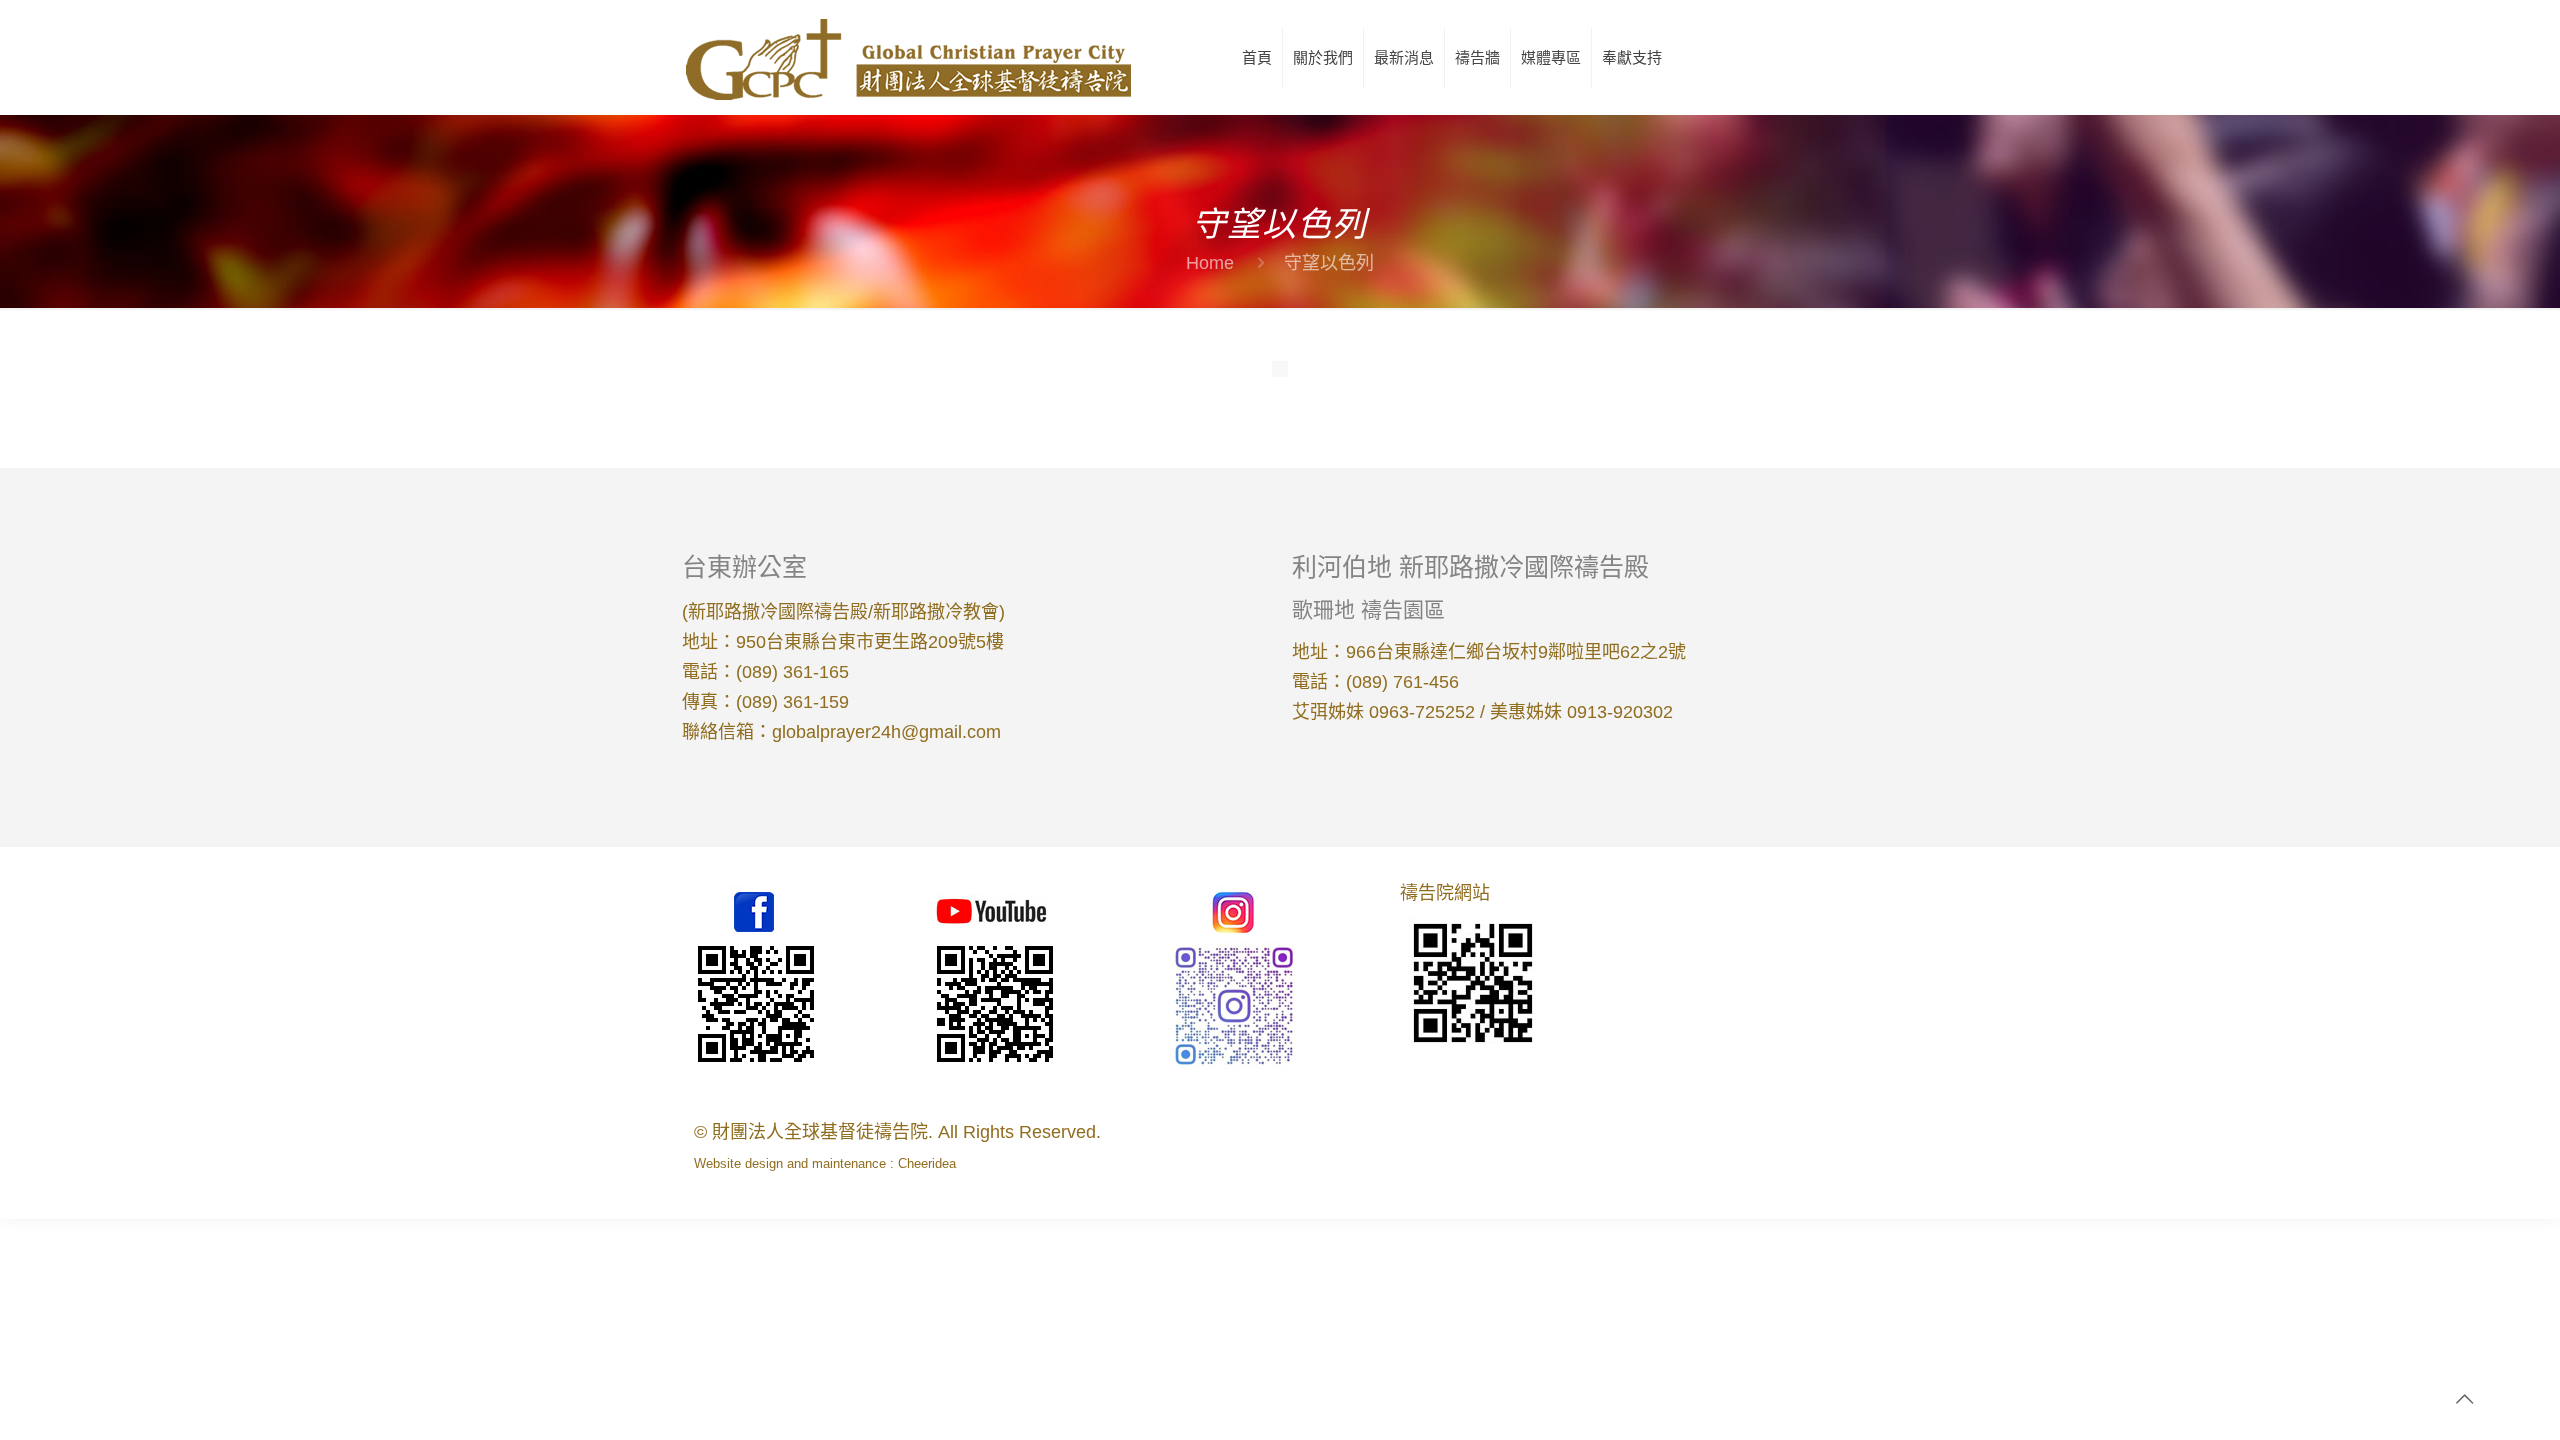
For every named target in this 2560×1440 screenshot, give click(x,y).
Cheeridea (927, 1163)
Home (1210, 263)
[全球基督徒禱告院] (907, 57)
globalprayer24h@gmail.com (886, 732)
